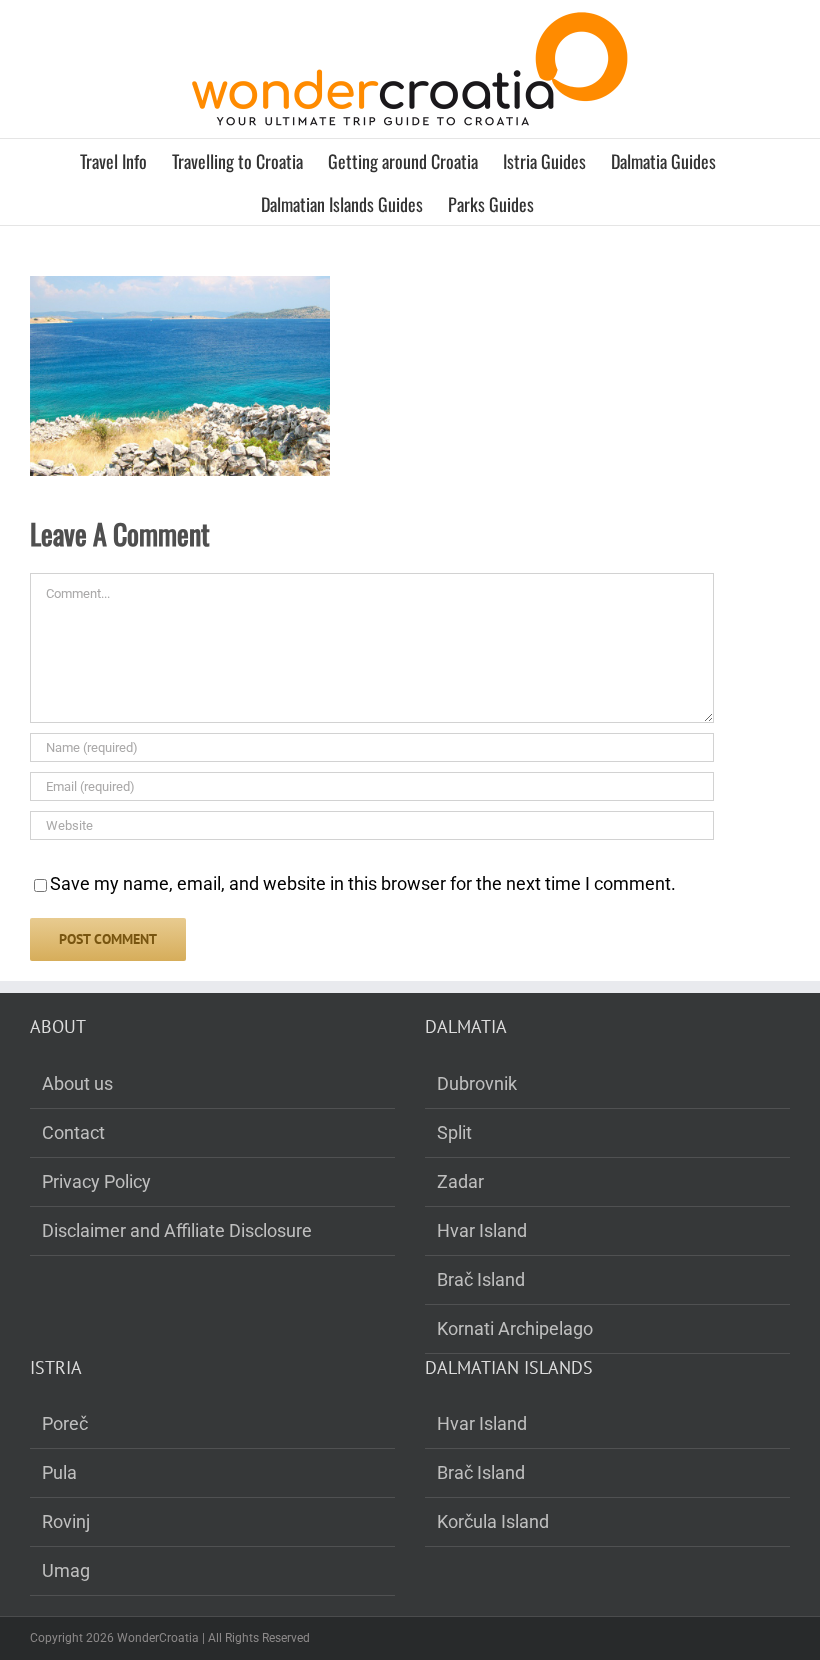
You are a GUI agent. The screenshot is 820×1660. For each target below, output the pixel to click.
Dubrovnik (477, 1083)
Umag (66, 1570)
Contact (73, 1132)
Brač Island (481, 1279)
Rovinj (66, 1521)
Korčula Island (493, 1521)
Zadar (460, 1181)
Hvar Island (482, 1230)
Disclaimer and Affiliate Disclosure (177, 1230)
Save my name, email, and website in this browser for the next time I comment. (363, 883)
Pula (59, 1472)
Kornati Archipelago (515, 1328)
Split (454, 1132)
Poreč (65, 1423)
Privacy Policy (96, 1181)
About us (77, 1083)
